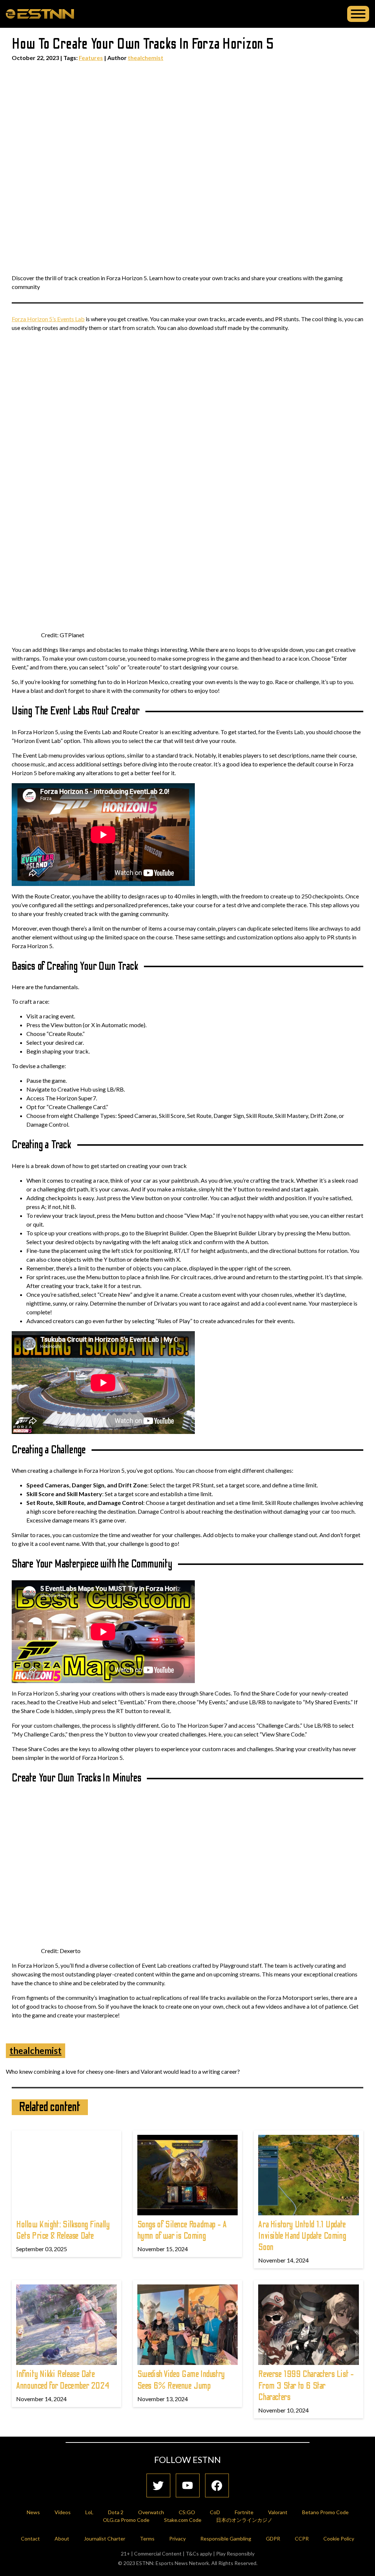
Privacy (177, 2539)
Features (91, 58)
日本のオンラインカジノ (244, 2520)
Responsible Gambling (226, 2539)
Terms (147, 2539)
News (33, 2512)
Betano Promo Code (325, 2512)
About (62, 2539)
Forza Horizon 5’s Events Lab (48, 319)
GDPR (273, 2539)
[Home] (40, 14)
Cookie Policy (339, 2539)
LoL (89, 2512)
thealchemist (146, 58)
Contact (30, 2539)
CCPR (302, 2539)
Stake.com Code (183, 2520)
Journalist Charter (105, 2539)
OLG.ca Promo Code (126, 2520)
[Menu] (358, 14)
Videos (63, 2512)
